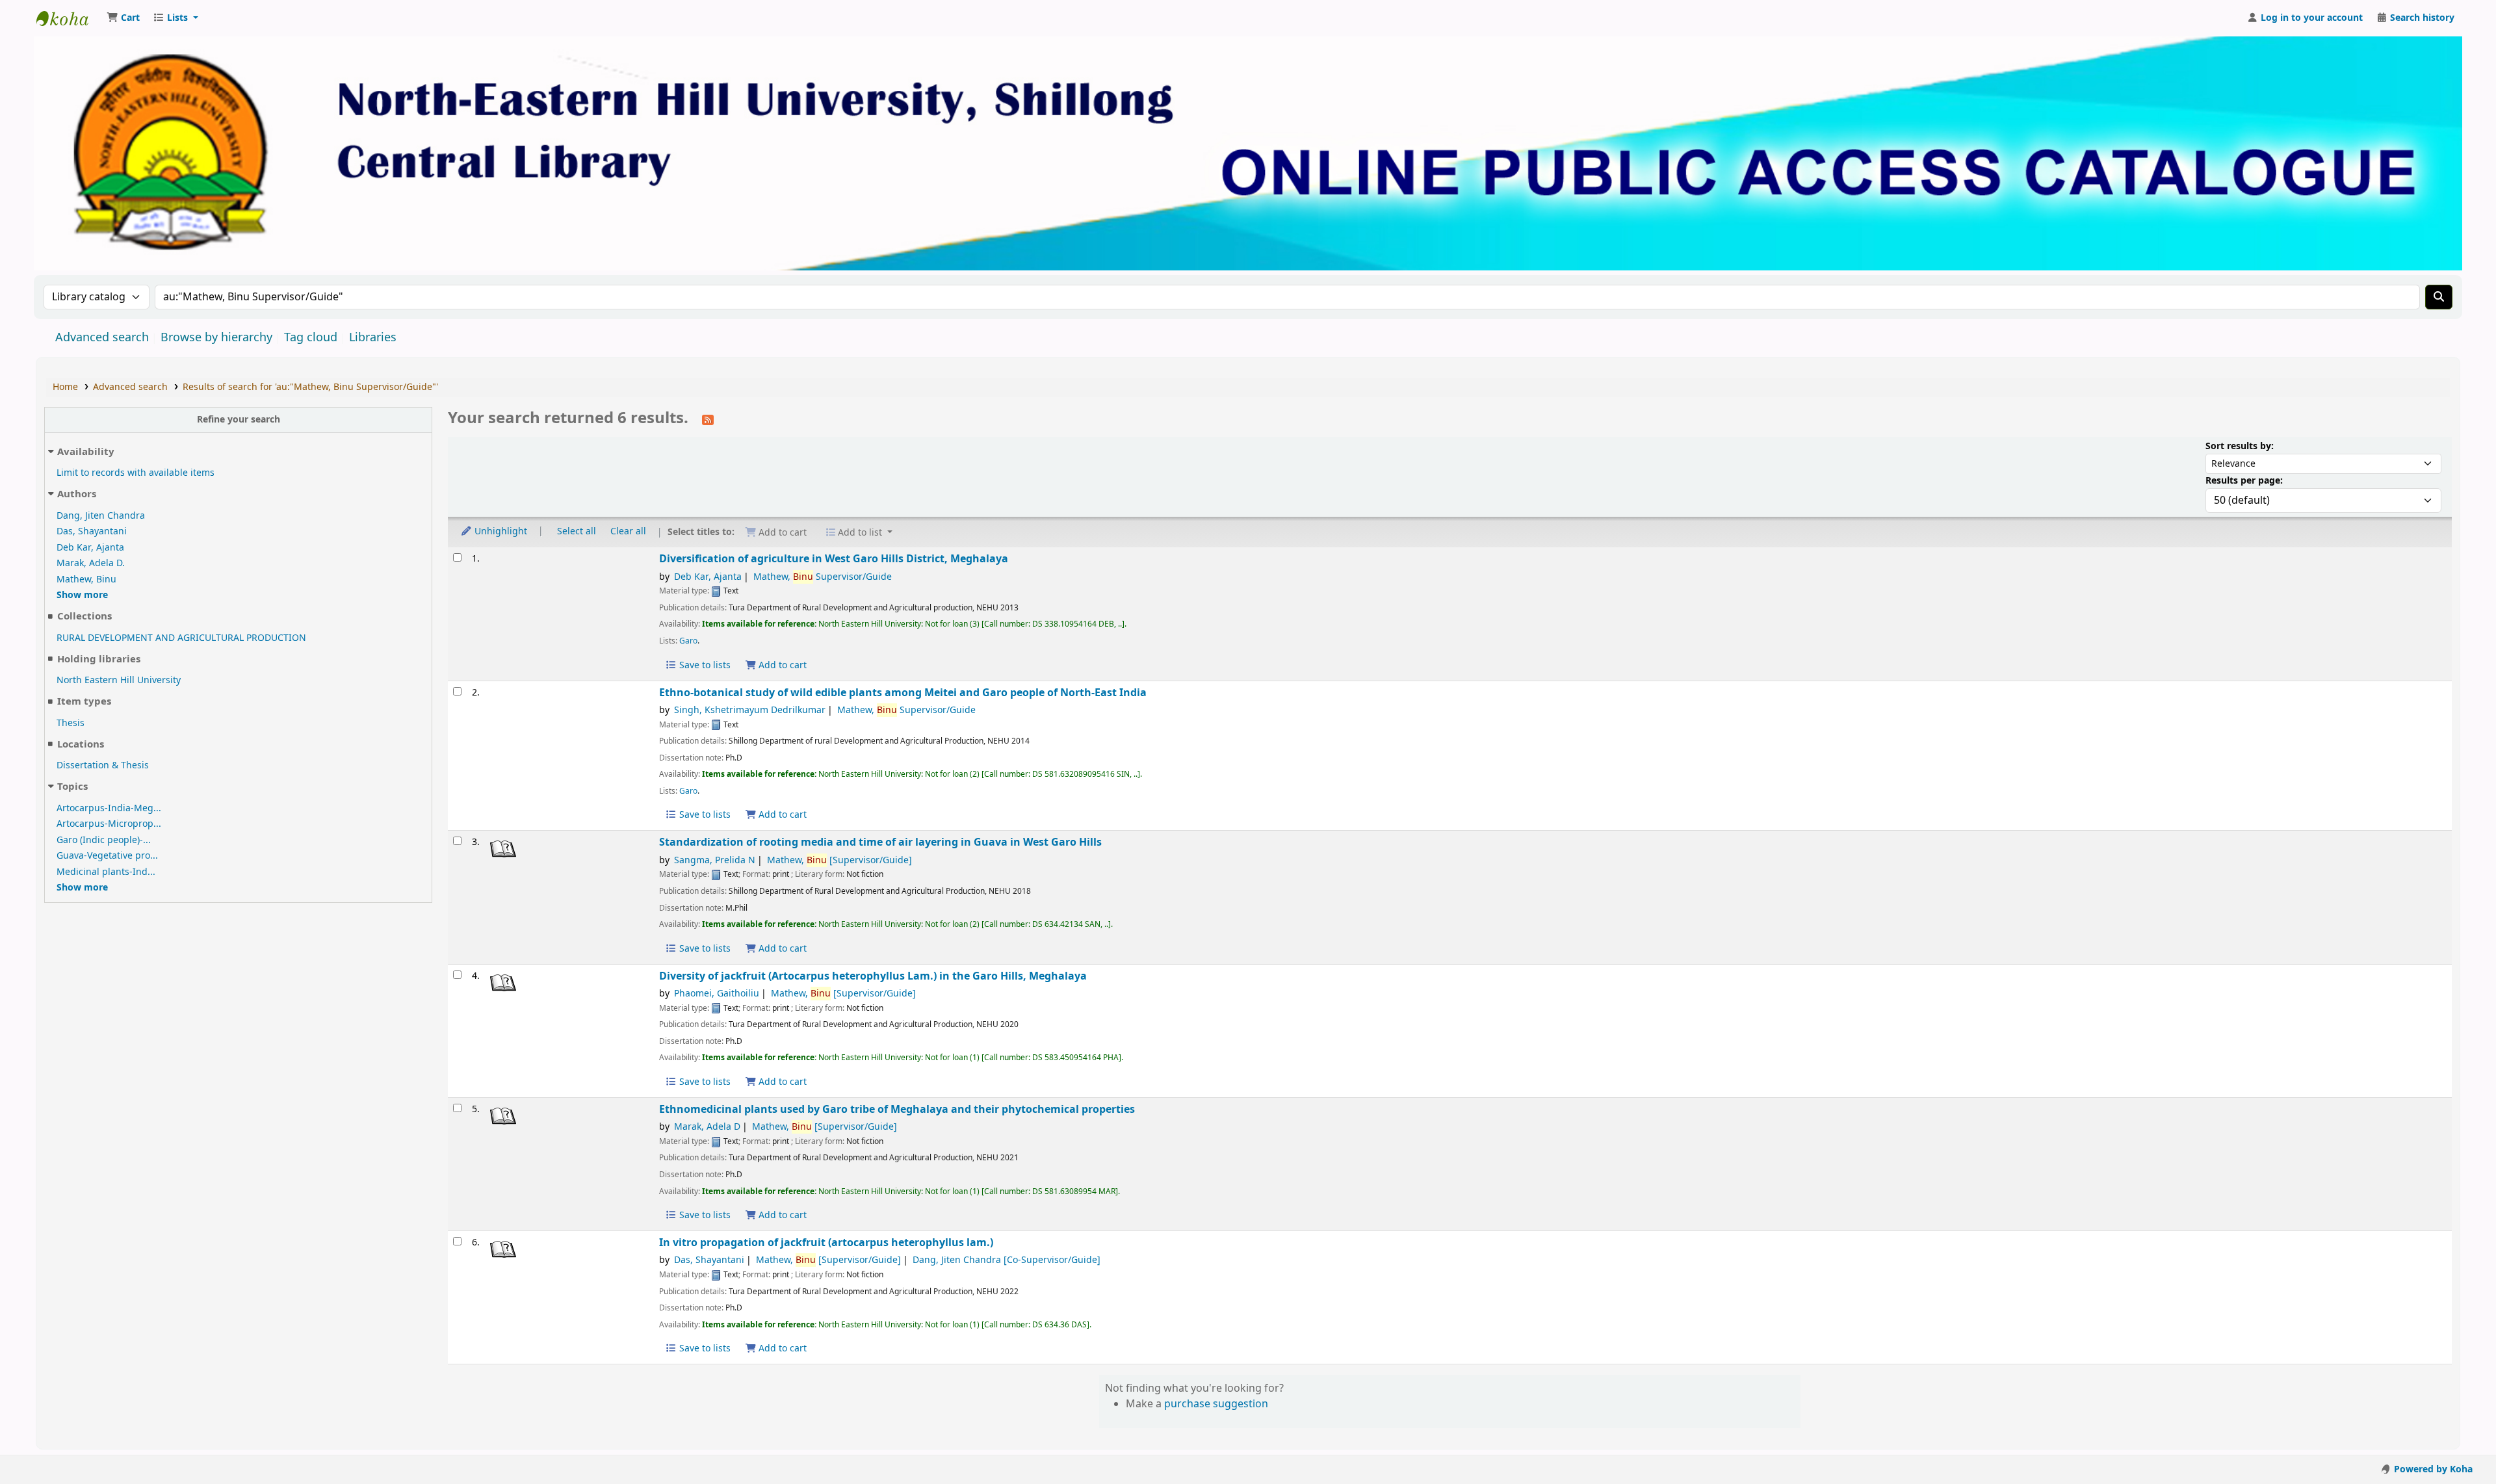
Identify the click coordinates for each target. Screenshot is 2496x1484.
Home (65, 387)
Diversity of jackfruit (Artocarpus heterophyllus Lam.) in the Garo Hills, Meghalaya (873, 976)
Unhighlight (500, 531)
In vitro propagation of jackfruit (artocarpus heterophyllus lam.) (826, 1243)
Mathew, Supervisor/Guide (823, 577)
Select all (577, 531)
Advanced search (102, 337)
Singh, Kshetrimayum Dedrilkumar (750, 710)
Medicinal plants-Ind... (106, 872)
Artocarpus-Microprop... (109, 824)
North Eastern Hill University (119, 680)
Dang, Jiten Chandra (101, 516)
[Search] (2439, 297)
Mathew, (839, 860)
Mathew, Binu (86, 579)
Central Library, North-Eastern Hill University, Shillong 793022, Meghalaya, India (69, 18)
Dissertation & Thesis (103, 765)
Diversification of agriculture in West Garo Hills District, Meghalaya (834, 559)
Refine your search (239, 420)
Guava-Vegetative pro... (107, 856)
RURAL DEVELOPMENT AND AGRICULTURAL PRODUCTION (181, 638)
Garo (688, 641)
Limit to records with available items (136, 473)
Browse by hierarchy (216, 337)
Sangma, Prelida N (715, 860)
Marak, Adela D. (91, 563)
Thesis (71, 723)
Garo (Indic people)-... (104, 840)
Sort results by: (2240, 446)
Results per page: (2244, 481)
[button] (123, 18)
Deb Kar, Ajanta (90, 548)
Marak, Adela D (707, 1127)
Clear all (628, 531)
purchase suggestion (1216, 1404)
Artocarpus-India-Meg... (109, 808)
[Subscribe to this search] (708, 419)
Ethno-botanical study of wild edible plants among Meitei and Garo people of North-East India (903, 693)
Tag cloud (311, 337)
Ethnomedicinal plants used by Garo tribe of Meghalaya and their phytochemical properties (897, 1109)
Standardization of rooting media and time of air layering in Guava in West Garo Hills (880, 842)
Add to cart (781, 665)
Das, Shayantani (92, 531)
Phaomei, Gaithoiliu (717, 994)
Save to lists (704, 665)
